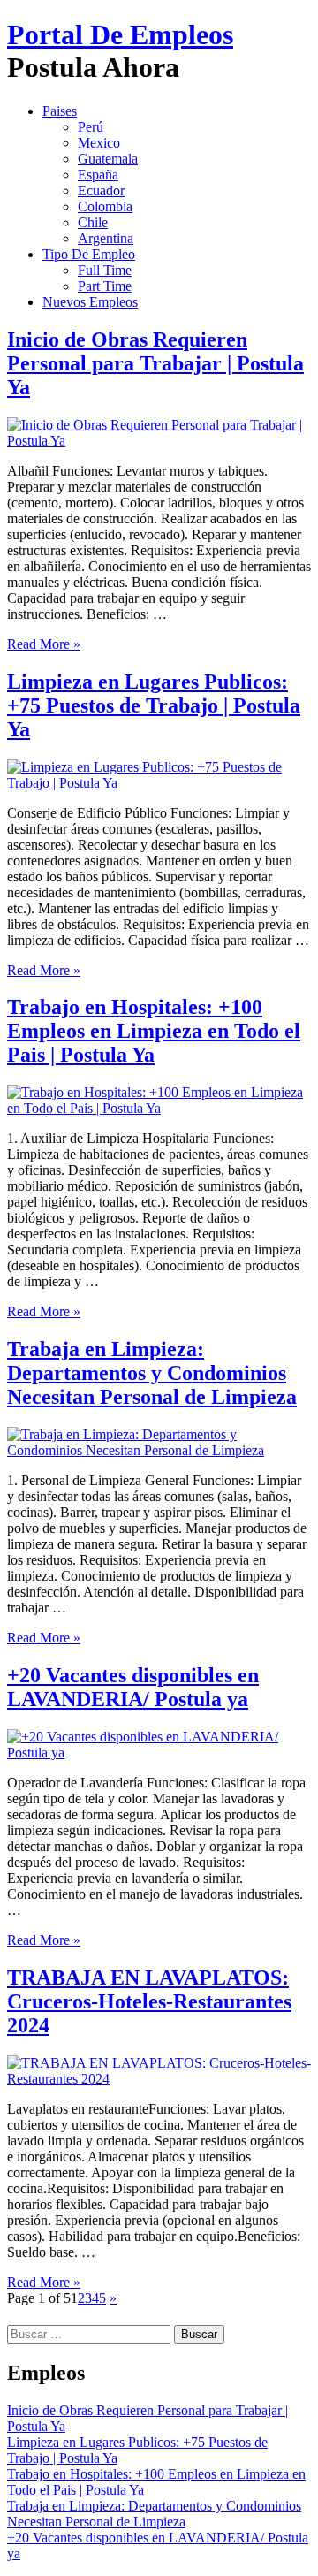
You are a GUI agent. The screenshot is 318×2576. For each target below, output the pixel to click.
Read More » (44, 644)
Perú (91, 127)
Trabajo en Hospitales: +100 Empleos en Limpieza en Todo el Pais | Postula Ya (154, 1031)
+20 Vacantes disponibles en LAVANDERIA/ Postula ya (133, 1687)
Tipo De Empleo (89, 254)
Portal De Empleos (120, 34)
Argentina (106, 238)
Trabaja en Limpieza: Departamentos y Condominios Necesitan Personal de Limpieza (152, 1373)
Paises (60, 111)
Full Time (105, 270)
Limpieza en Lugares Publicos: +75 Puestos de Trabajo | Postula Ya (154, 705)
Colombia (105, 206)
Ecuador (101, 191)
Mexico (99, 143)
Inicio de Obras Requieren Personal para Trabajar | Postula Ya (155, 363)
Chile (93, 222)
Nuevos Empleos (90, 302)
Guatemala (108, 159)
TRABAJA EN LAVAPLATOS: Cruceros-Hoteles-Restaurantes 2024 (149, 2001)
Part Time (105, 286)
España (98, 175)
